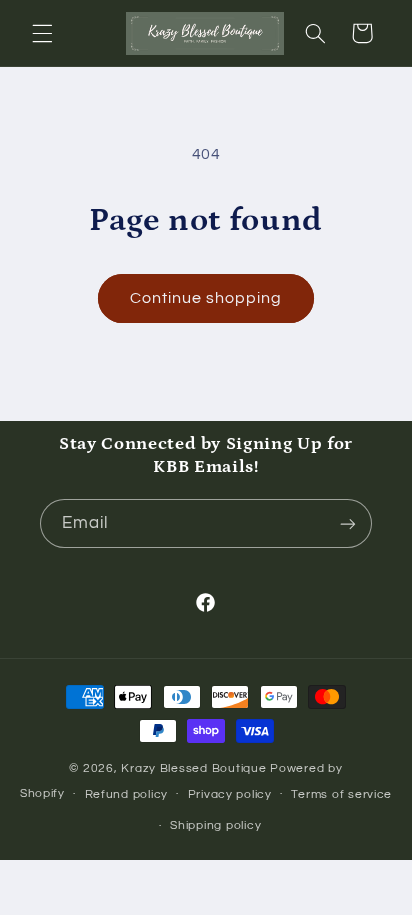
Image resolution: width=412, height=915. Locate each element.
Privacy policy (230, 794)
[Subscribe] (348, 523)
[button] (42, 33)
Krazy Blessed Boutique (195, 768)
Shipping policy (215, 825)
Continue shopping (206, 298)
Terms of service (341, 794)
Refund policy (127, 794)
